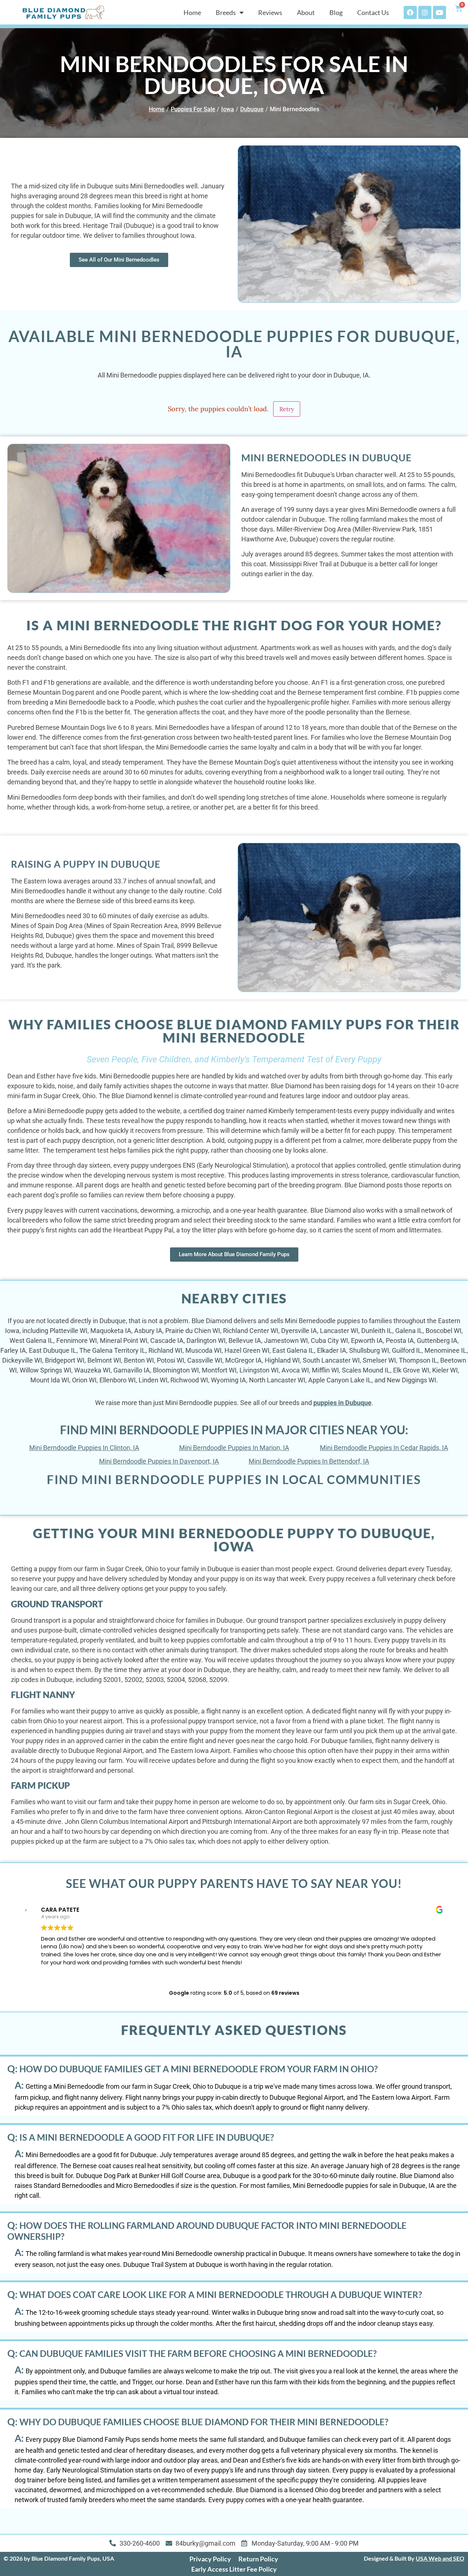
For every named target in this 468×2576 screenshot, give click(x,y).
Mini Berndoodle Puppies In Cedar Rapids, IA (384, 1448)
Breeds (226, 12)
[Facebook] (410, 12)
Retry (287, 409)
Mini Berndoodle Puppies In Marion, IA (234, 1448)
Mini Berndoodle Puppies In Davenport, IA (159, 1461)
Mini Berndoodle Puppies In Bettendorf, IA (309, 1461)
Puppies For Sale (193, 109)
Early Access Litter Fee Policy (234, 2569)
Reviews (270, 12)
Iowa (228, 109)
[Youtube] (439, 12)
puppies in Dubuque (342, 1403)
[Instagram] (425, 12)
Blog (336, 12)
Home (192, 12)
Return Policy (258, 2559)
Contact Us (373, 12)
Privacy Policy (210, 2559)
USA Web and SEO (440, 2558)
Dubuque (252, 109)
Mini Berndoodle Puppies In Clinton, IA (84, 1448)
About (306, 12)
